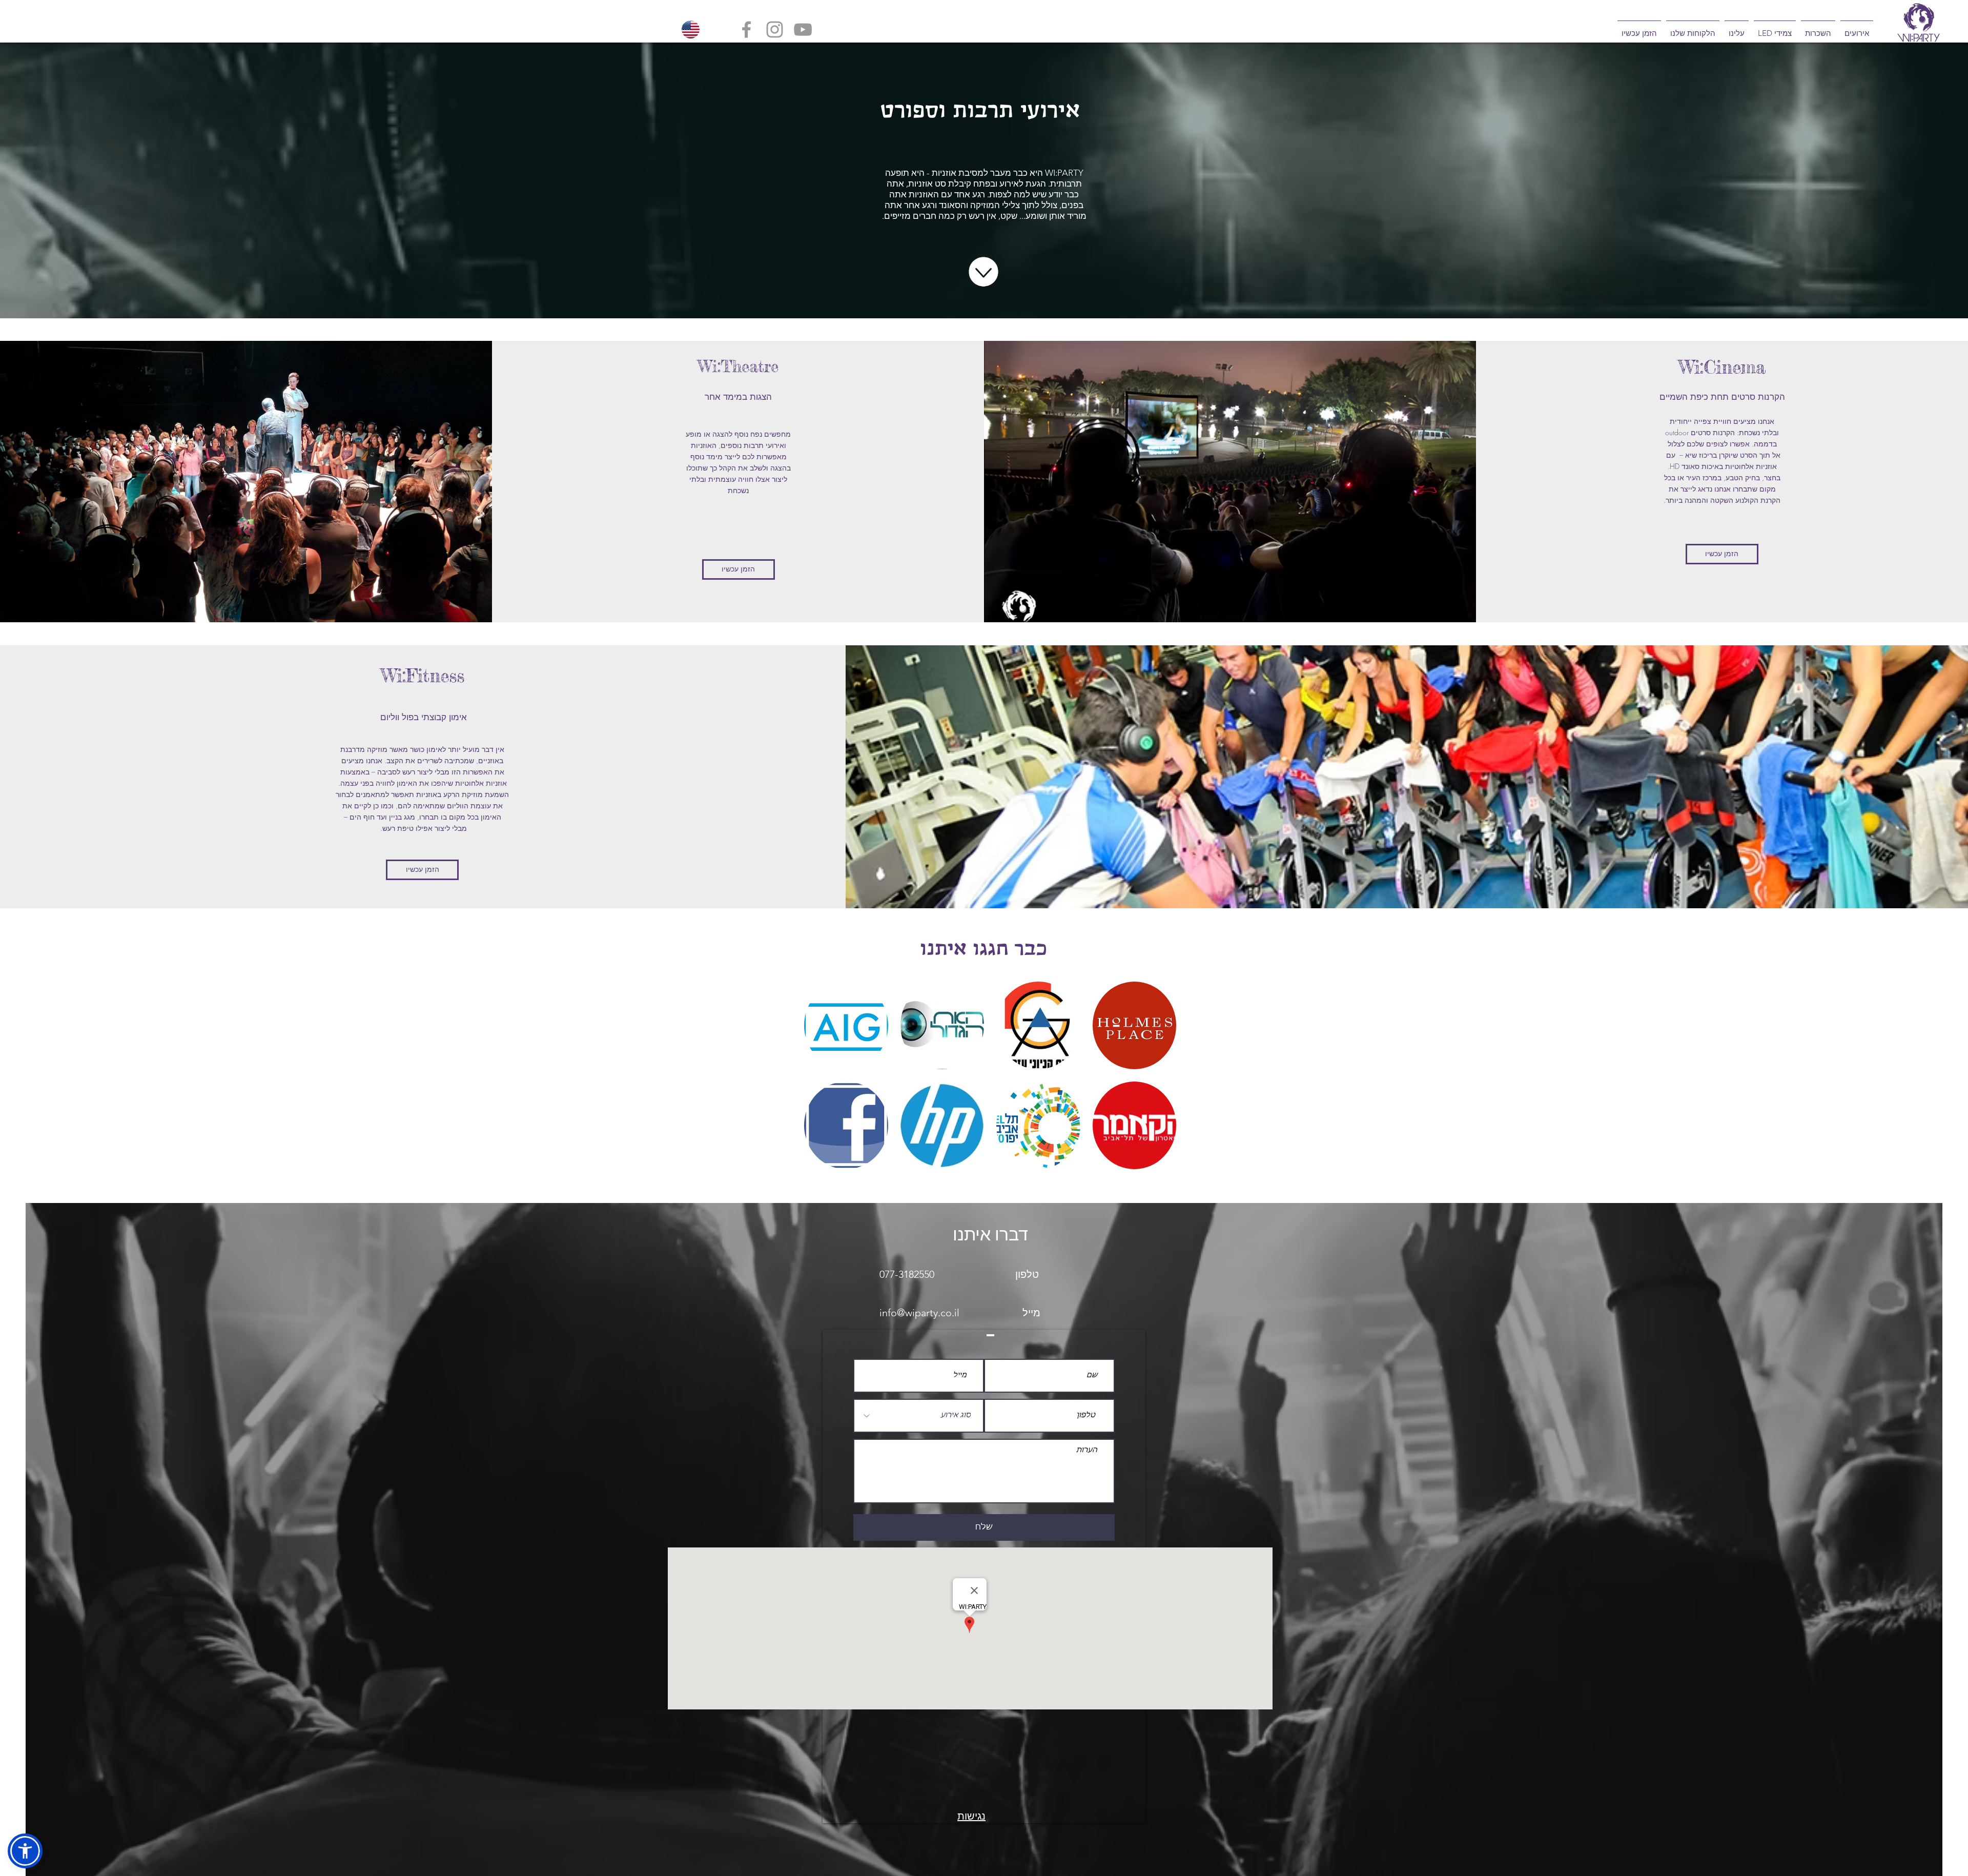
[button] (1857, 29)
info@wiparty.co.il (919, 1313)
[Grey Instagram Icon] (775, 29)
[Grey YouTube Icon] (803, 29)
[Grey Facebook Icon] (746, 29)
